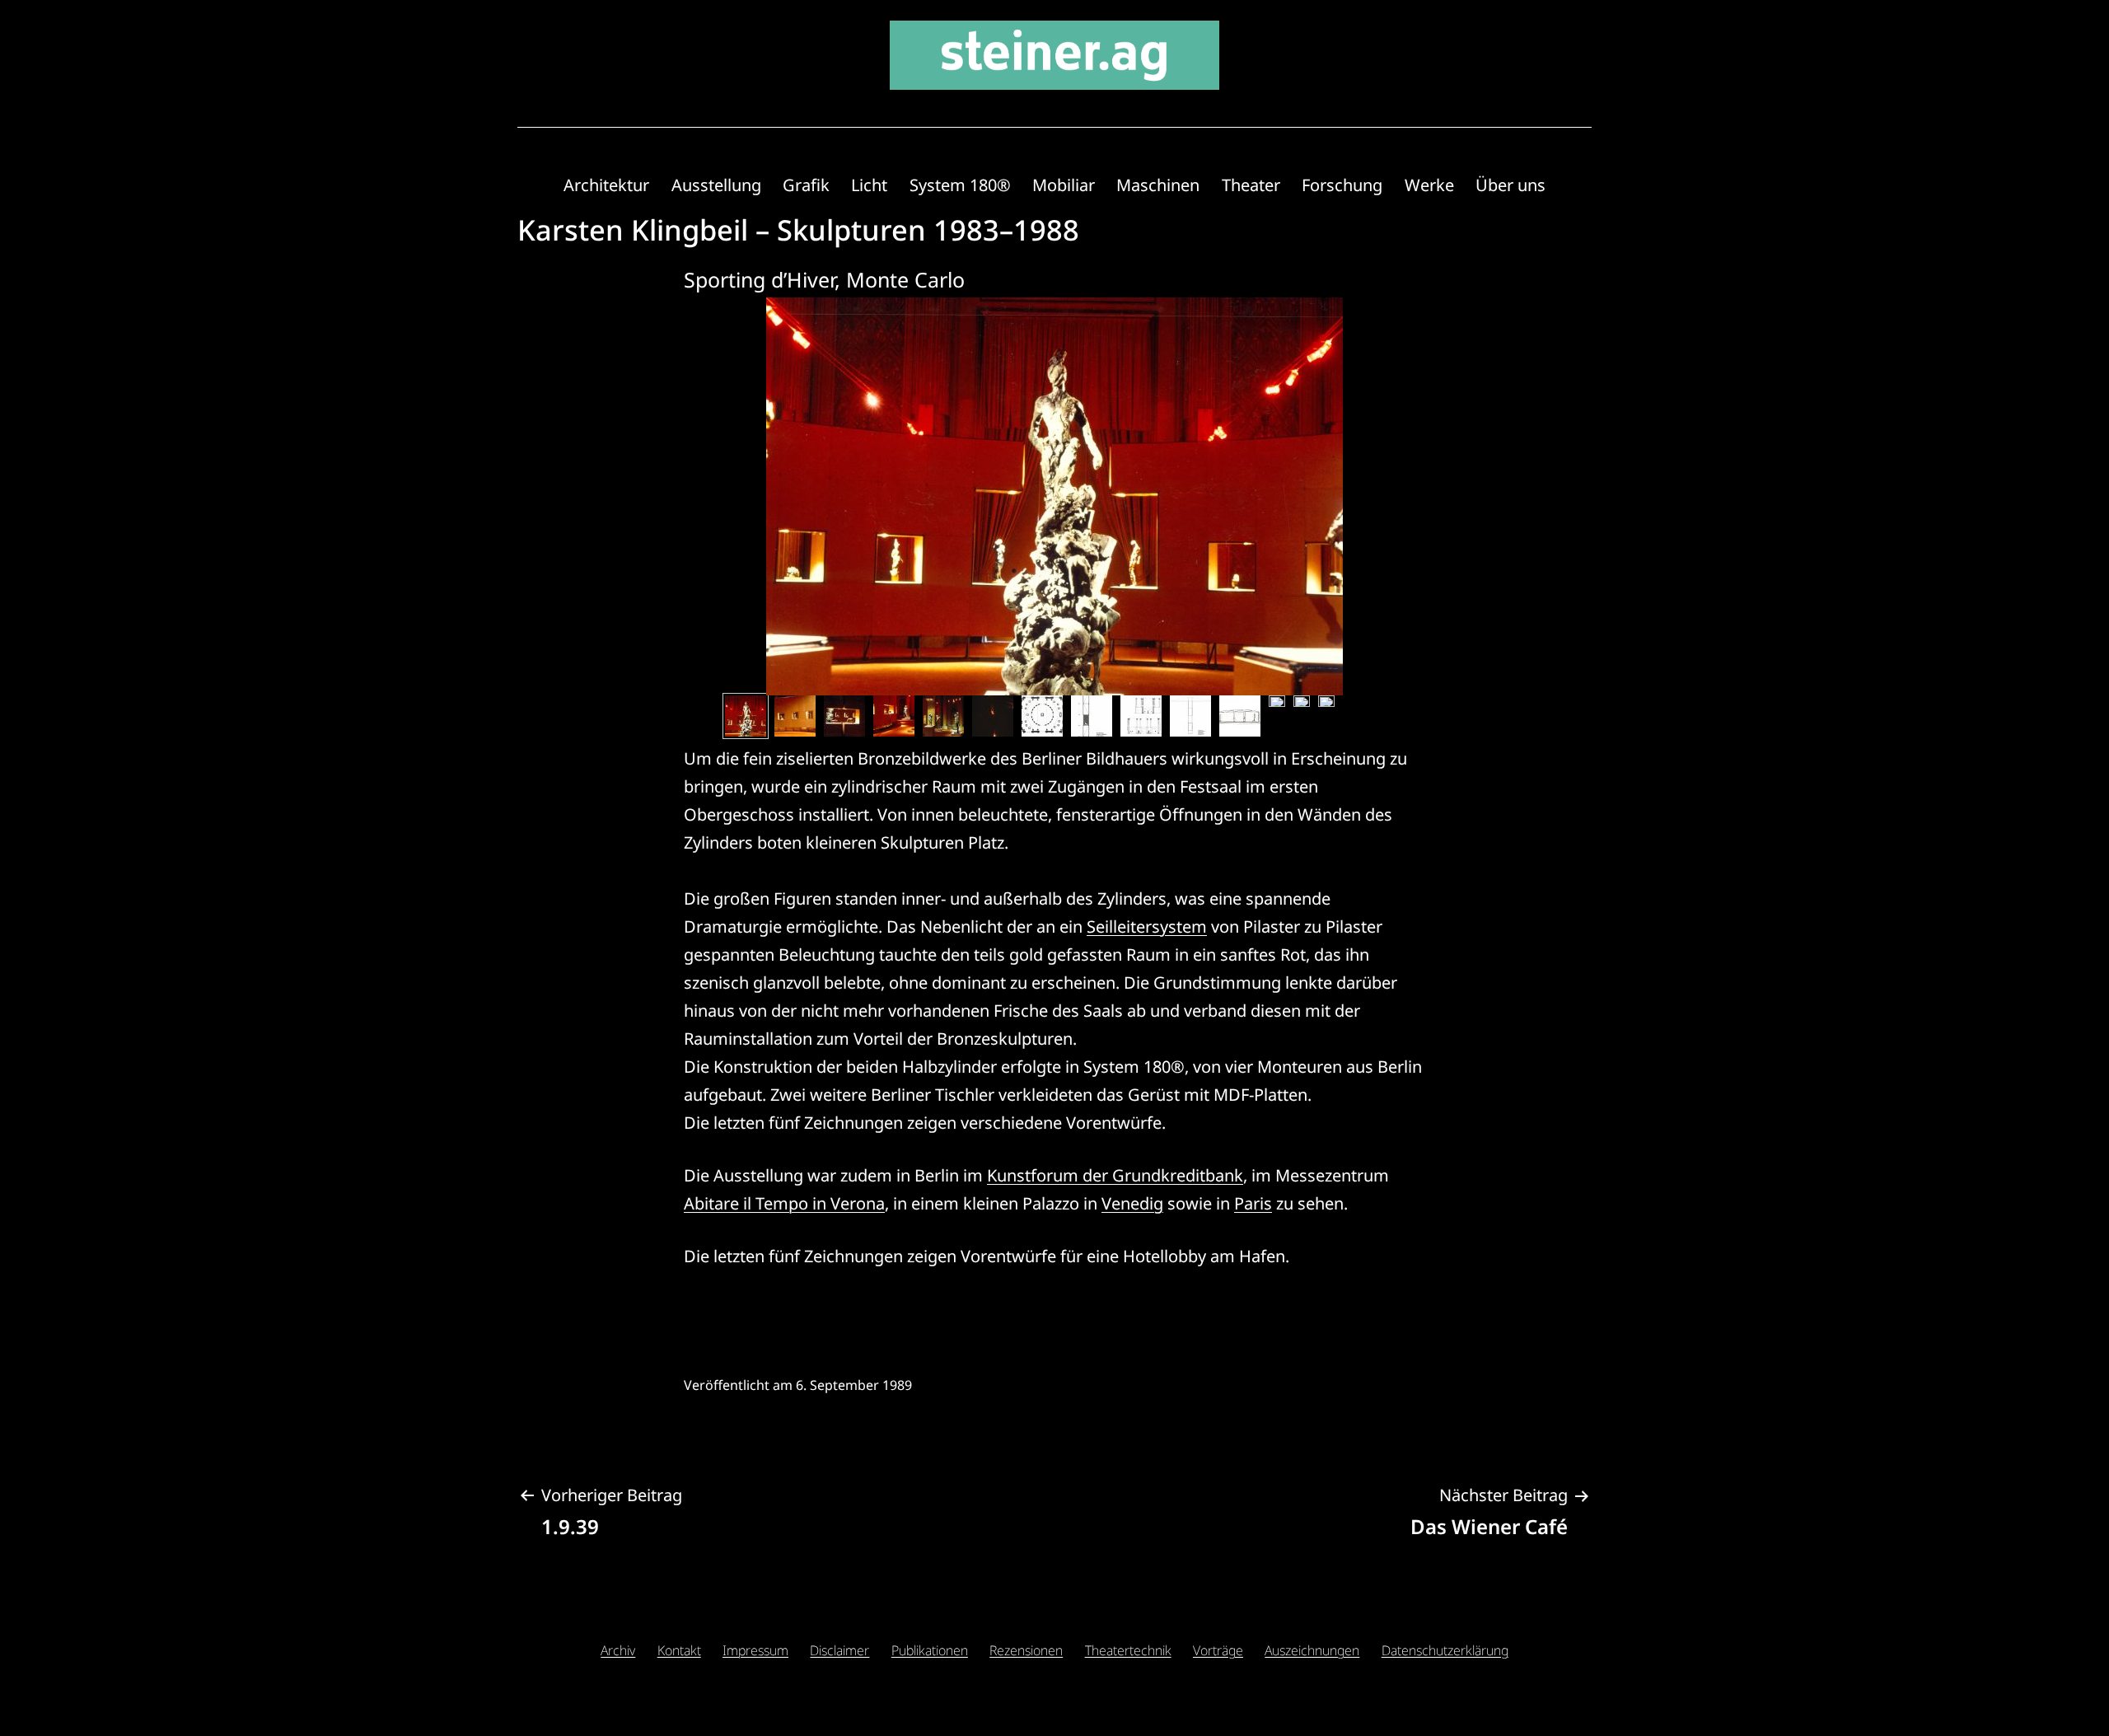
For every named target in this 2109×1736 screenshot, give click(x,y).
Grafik (806, 185)
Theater (1251, 185)
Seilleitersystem (1147, 926)
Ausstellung (716, 185)
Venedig (1132, 1203)
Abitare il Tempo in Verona (784, 1203)
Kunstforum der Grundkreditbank (1115, 1175)
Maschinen (1158, 185)
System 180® (960, 185)
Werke (1429, 185)
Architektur (606, 185)
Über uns (1510, 185)
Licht (869, 185)
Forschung (1342, 185)
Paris (1253, 1203)
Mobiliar (1064, 185)
